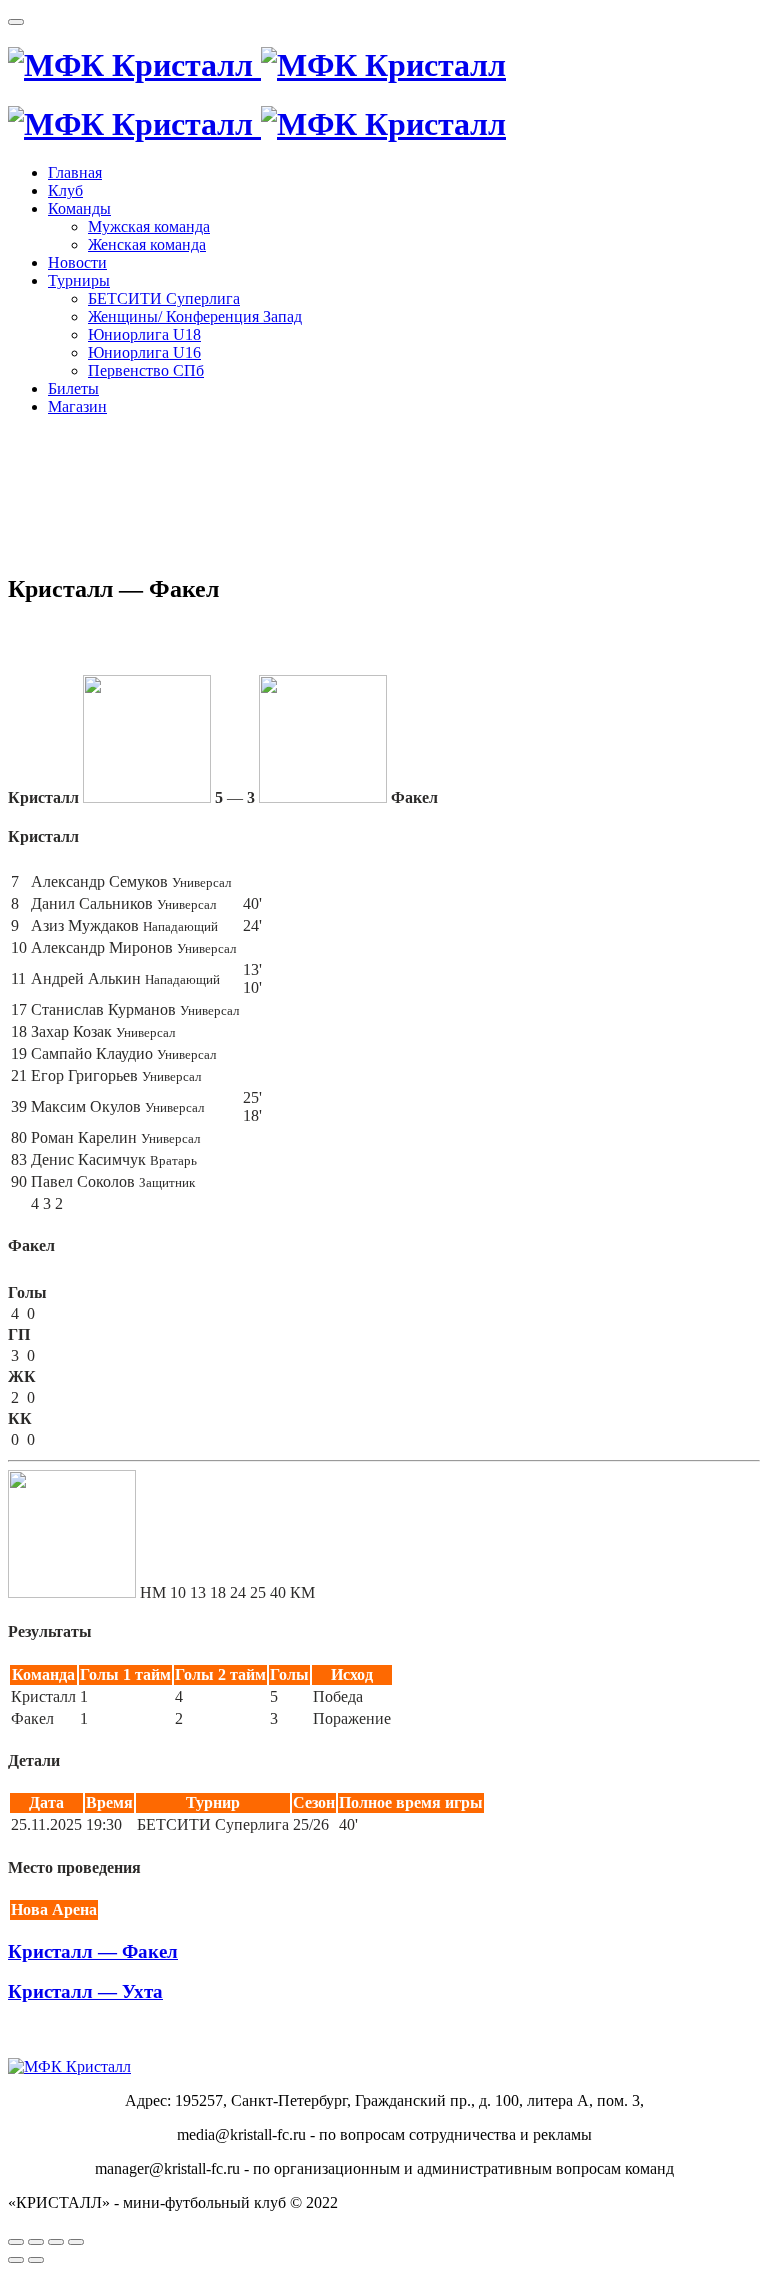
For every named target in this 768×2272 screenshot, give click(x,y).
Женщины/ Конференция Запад (195, 316)
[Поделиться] (36, 2242)
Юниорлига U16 (144, 352)
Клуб (65, 190)
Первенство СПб (146, 370)
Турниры (79, 280)
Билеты (73, 388)
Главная (75, 172)
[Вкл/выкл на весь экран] (56, 2242)
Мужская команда (149, 226)
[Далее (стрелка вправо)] (36, 2260)
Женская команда (147, 244)
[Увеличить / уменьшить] (76, 2242)
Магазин (77, 406)
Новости (77, 262)
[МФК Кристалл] (257, 65)
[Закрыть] (16, 2242)
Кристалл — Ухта (85, 1991)
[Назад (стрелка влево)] (16, 2260)
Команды (79, 208)
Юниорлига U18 (144, 334)
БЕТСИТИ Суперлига (164, 298)
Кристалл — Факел (93, 1951)
